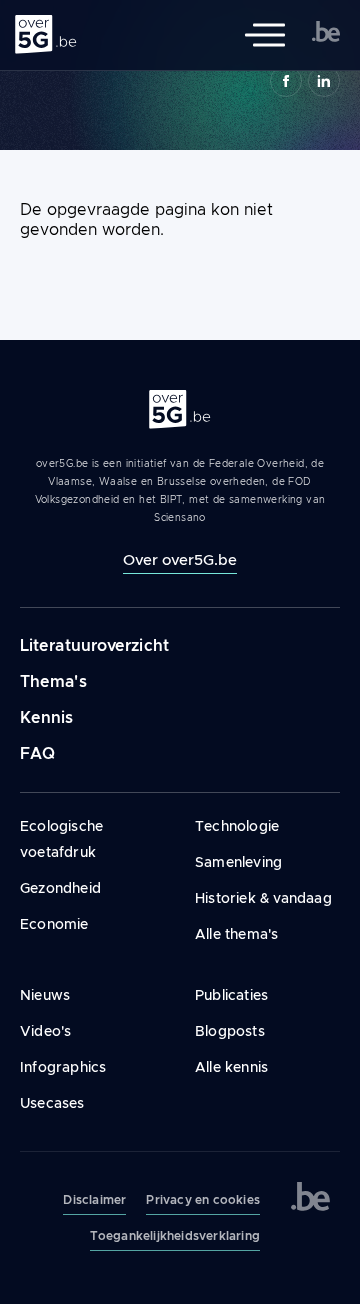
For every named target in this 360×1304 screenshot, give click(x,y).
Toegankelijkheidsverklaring (175, 1236)
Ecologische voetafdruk (61, 839)
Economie (54, 924)
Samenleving (238, 862)
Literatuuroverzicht (94, 645)
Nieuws (45, 995)
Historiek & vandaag (263, 898)
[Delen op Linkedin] (324, 81)
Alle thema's (236, 934)
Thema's (53, 681)
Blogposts (230, 1031)
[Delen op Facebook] (286, 81)
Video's (45, 1031)
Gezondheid (60, 888)
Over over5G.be (180, 559)
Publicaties (231, 995)
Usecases (52, 1103)
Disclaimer (94, 1200)
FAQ (37, 753)
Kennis (47, 717)
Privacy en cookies (203, 1200)
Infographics (63, 1067)
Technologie (237, 826)
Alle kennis (231, 1067)
